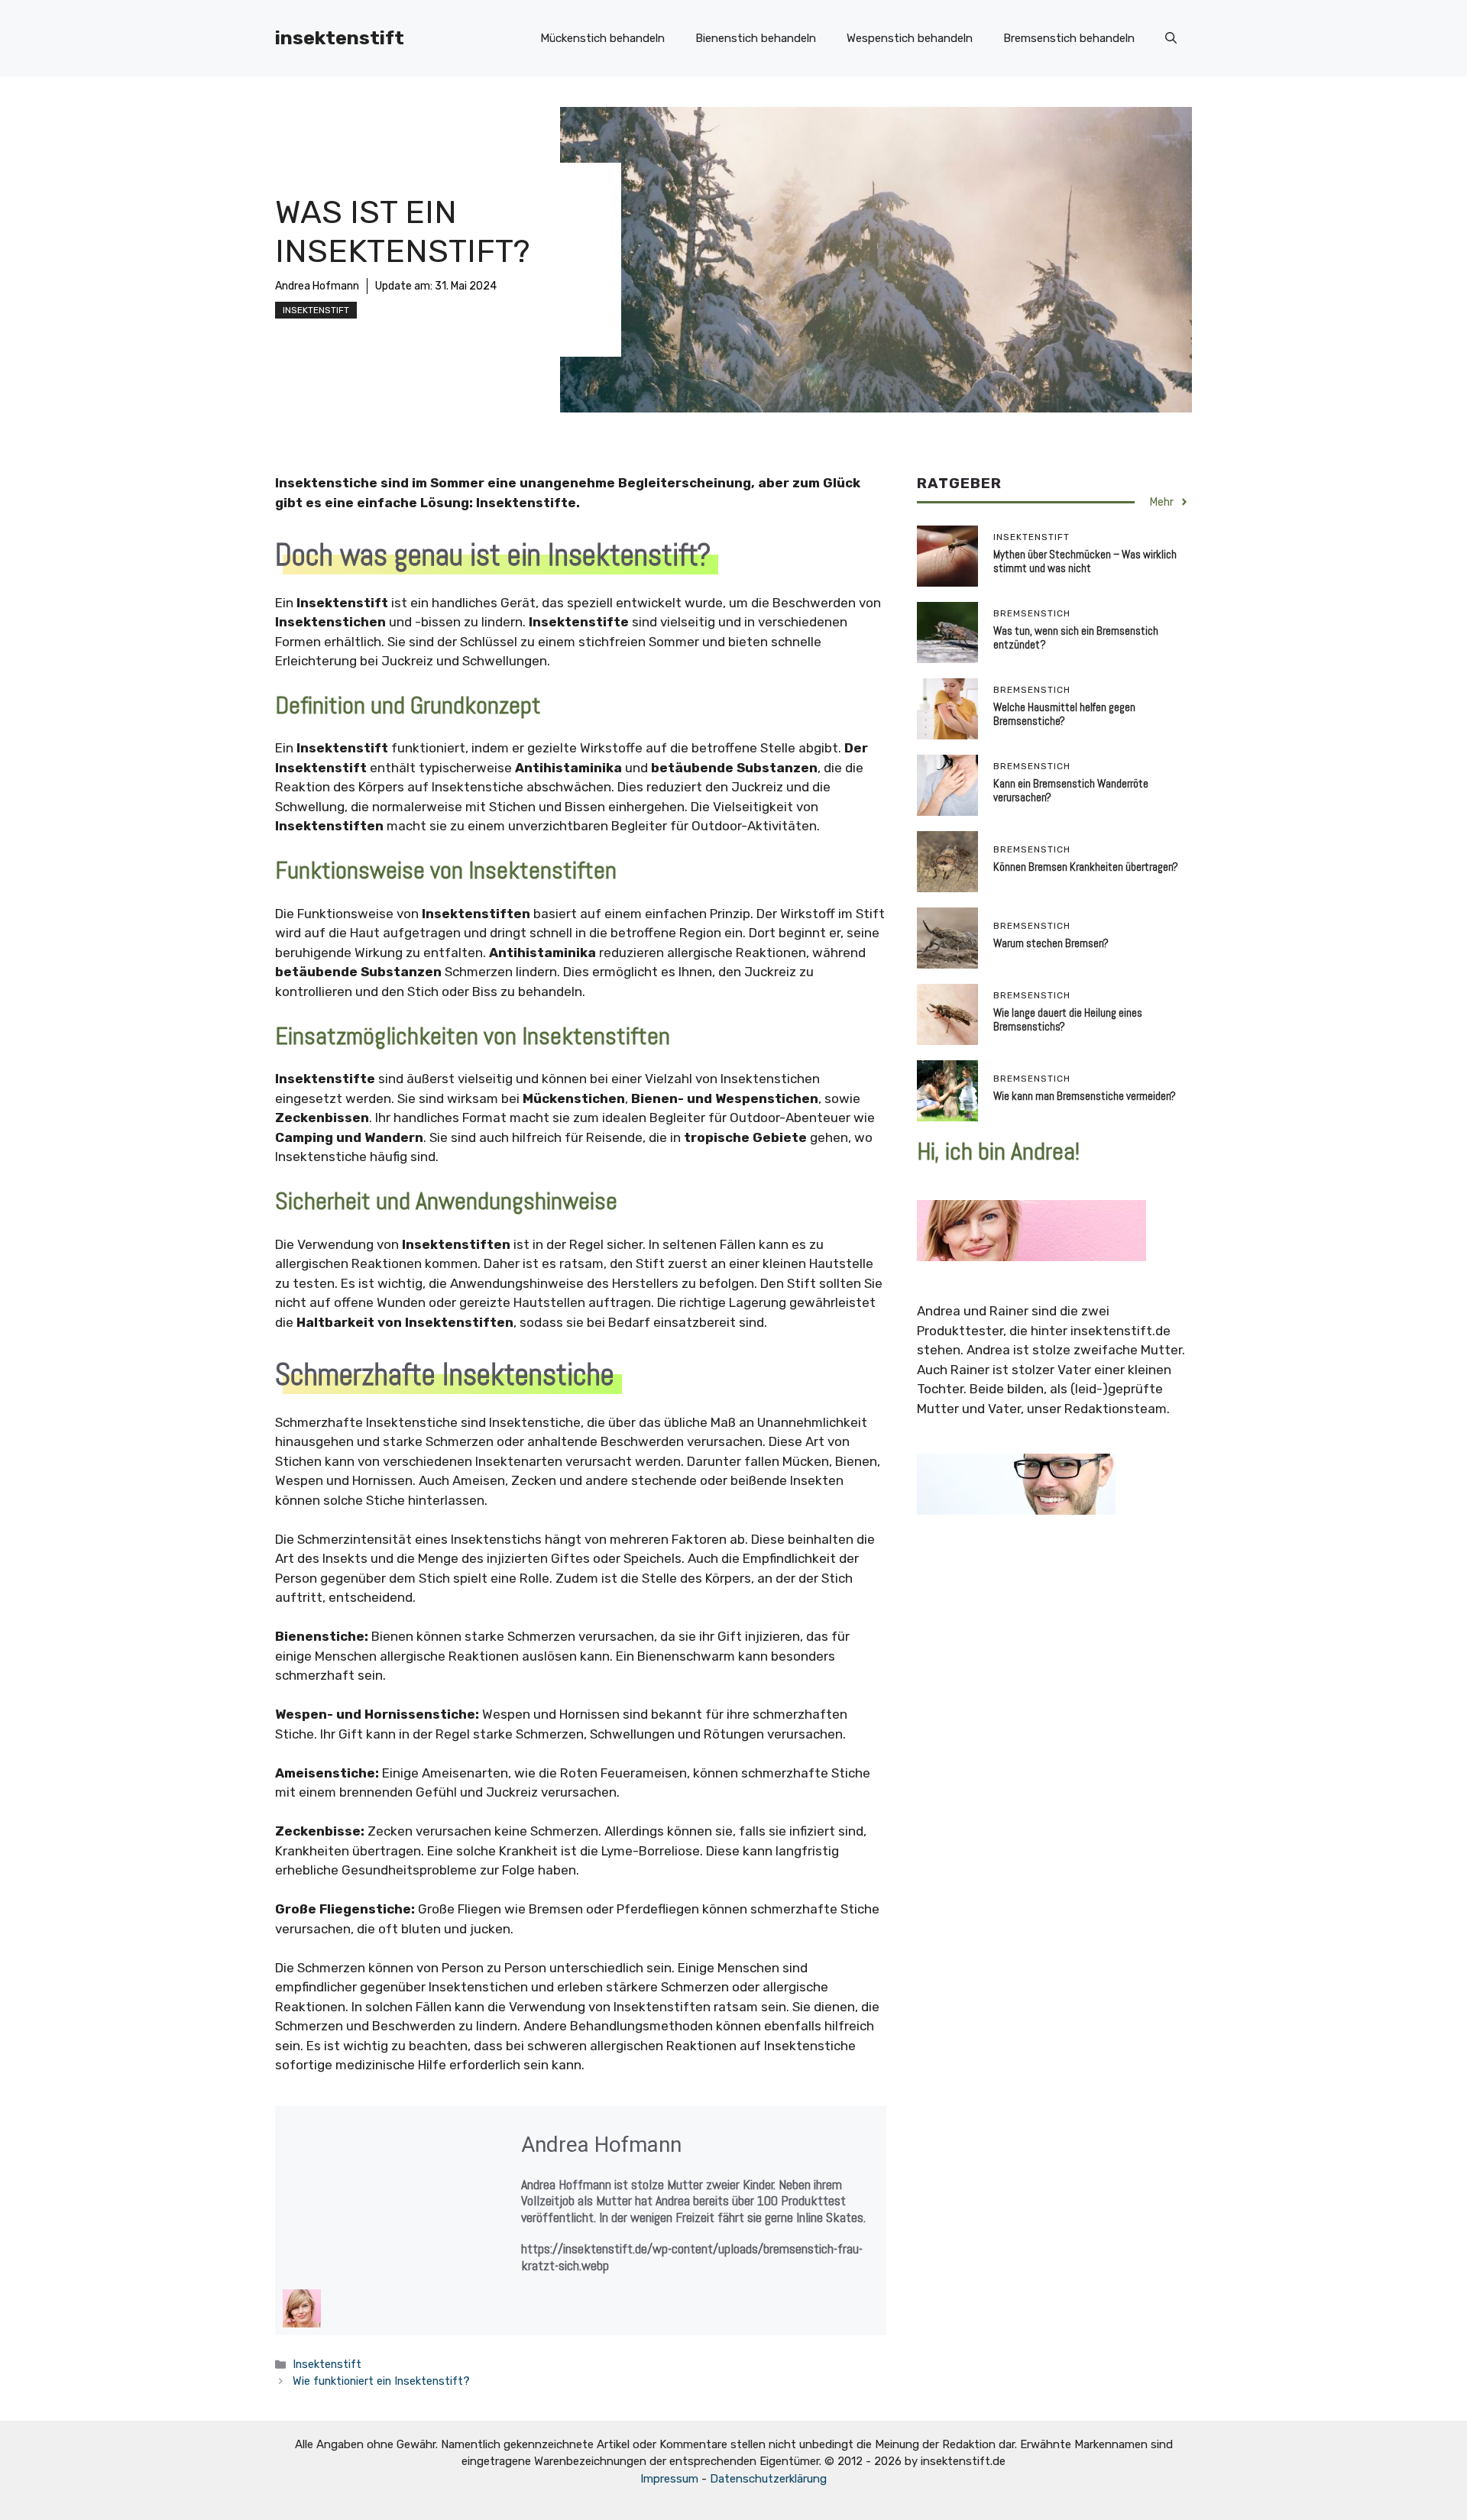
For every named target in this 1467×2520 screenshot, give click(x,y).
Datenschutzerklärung (768, 2479)
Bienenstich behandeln (756, 38)
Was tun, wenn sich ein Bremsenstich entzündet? (1076, 637)
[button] (1171, 38)
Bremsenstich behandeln (1069, 38)
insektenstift (340, 38)
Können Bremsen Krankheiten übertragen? (1086, 867)
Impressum (669, 2479)
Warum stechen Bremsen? (1051, 943)
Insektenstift (316, 310)
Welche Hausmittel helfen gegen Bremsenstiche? (1064, 714)
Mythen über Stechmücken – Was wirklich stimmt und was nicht (1085, 561)
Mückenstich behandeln (602, 38)
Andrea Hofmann (317, 286)
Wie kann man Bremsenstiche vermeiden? (1085, 1096)
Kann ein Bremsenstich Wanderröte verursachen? (1071, 790)
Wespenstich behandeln (910, 38)
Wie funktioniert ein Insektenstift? (381, 2381)
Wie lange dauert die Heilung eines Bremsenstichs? (1068, 1019)
